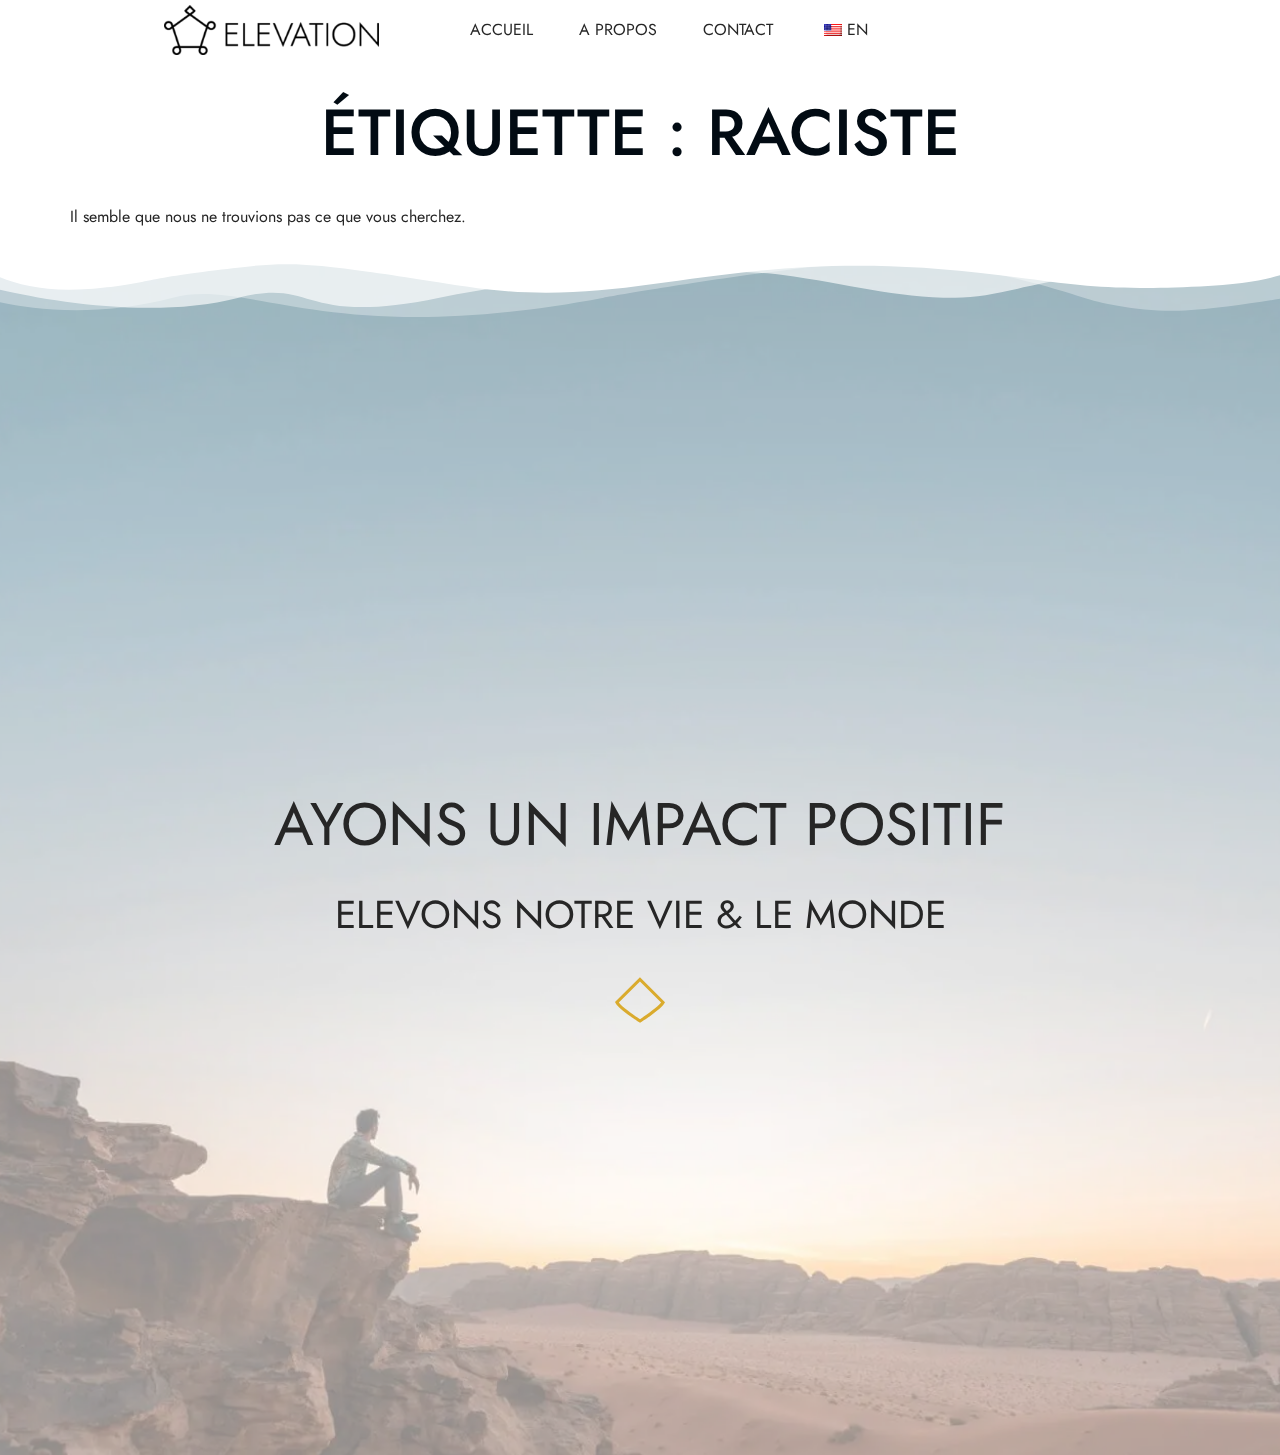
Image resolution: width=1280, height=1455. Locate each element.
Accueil (501, 29)
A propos (618, 29)
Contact (738, 29)
